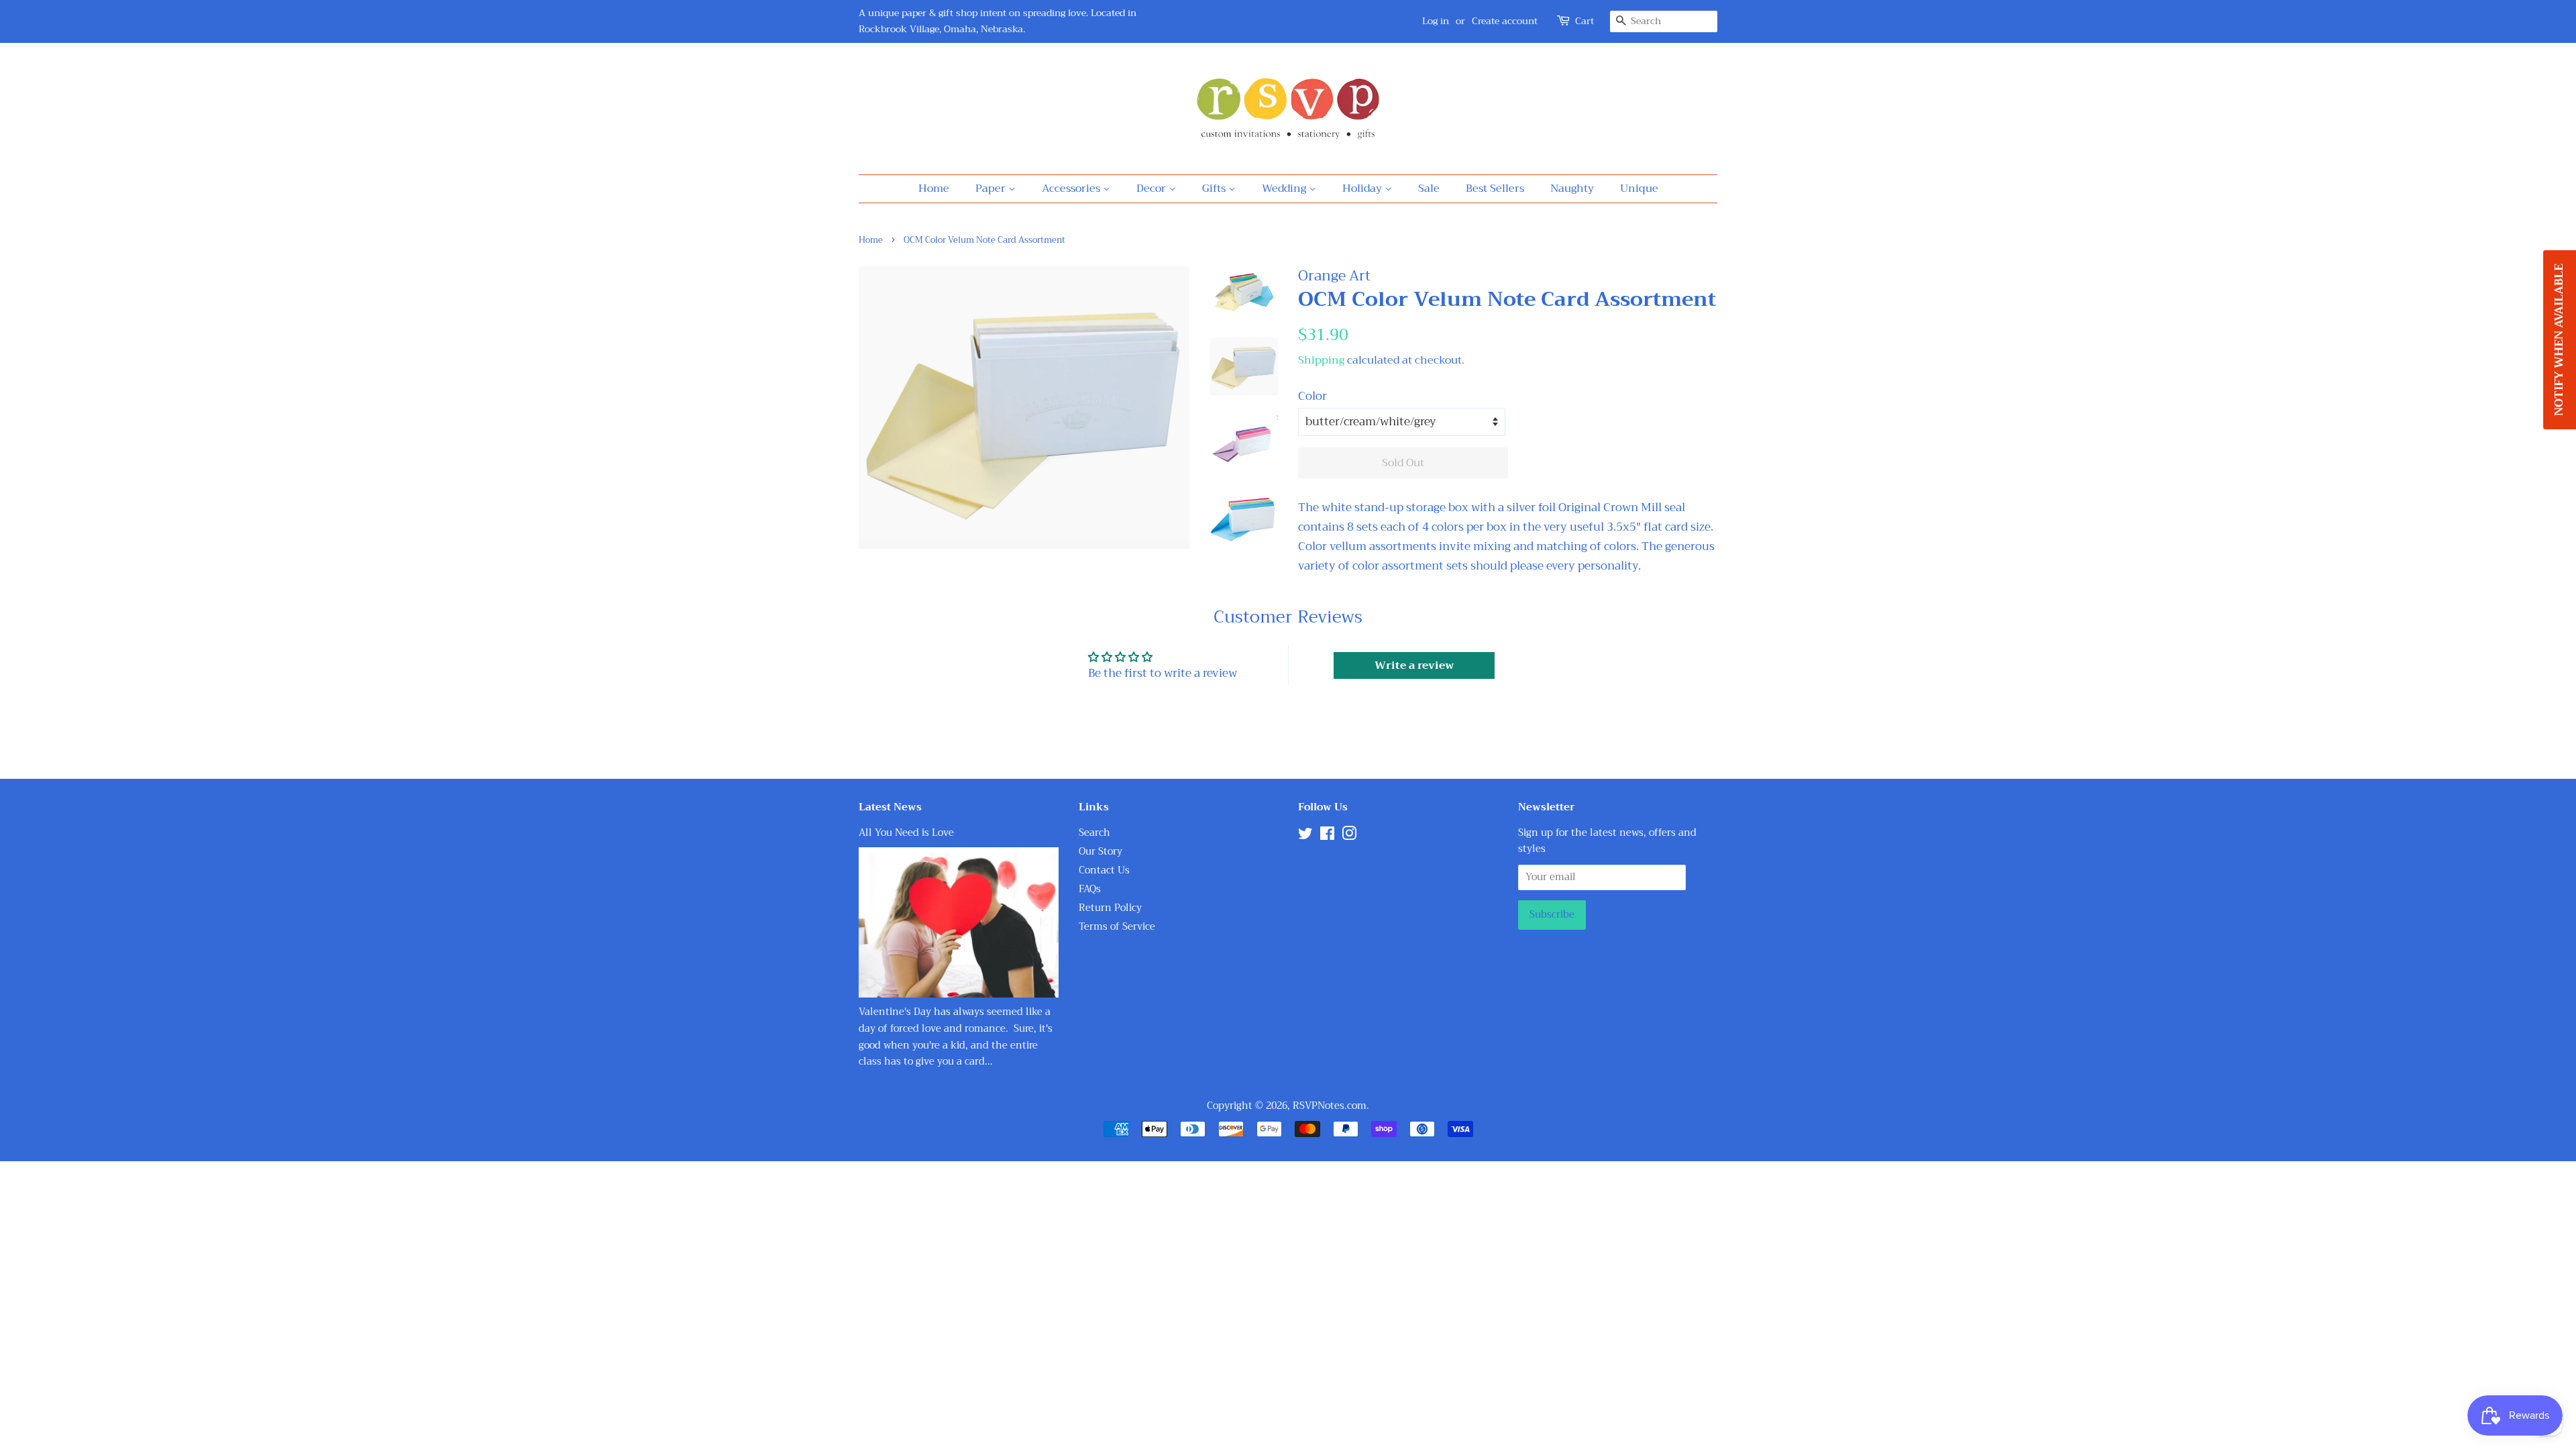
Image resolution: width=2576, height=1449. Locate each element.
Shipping (1321, 360)
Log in (1436, 21)
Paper (992, 189)
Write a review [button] (1414, 665)
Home (934, 189)
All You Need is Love (906, 833)
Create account (1505, 21)
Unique (1639, 189)
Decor (1152, 189)
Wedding (1285, 189)
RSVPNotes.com (1330, 1106)
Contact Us (1104, 870)
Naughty (1572, 189)
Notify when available (2559, 340)
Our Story (1101, 852)
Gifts (1215, 189)
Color (1312, 396)
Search (1094, 833)
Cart (1585, 21)
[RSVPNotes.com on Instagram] (1349, 836)
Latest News (890, 807)
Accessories (1072, 189)
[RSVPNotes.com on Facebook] (1327, 836)
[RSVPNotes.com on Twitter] (1305, 836)
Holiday (1363, 189)
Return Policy (1110, 908)
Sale (1429, 189)
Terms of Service (1117, 927)
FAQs (1090, 889)
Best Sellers (1495, 189)
